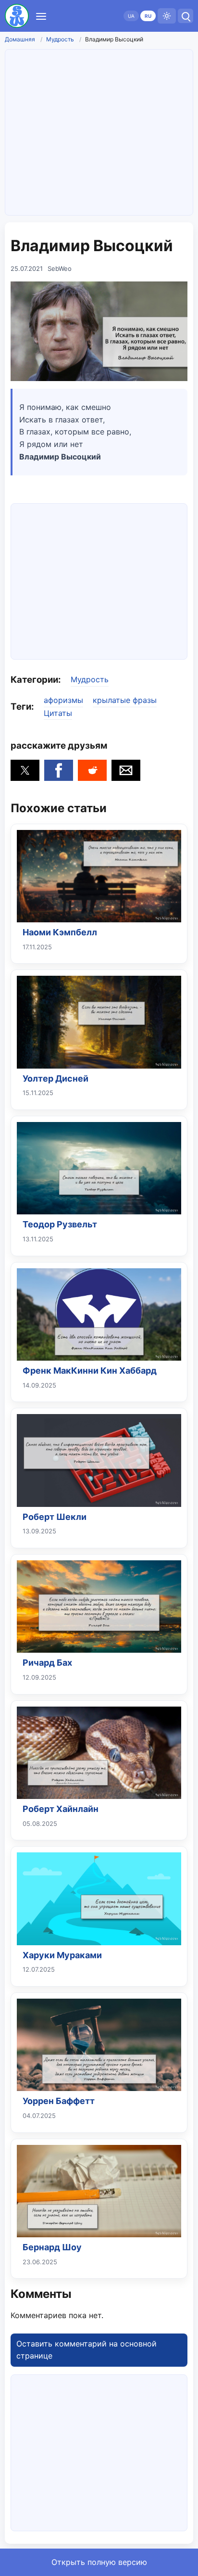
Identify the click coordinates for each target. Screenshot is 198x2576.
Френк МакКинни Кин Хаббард (90, 1371)
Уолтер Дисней (56, 1078)
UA (131, 16)
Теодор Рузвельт (60, 1224)
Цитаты (58, 713)
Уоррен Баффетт (59, 2101)
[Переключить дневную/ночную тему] (167, 16)
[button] (25, 770)
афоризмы (63, 700)
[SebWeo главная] (17, 16)
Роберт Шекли (55, 1517)
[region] (99, 580)
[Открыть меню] (41, 16)
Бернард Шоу (52, 2247)
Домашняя (20, 39)
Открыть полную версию (99, 2562)
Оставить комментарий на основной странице (87, 2350)
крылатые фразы (125, 700)
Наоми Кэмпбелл (60, 932)
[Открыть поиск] (186, 16)
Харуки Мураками (62, 1955)
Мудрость (60, 39)
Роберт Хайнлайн (61, 1809)
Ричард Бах (47, 1663)
